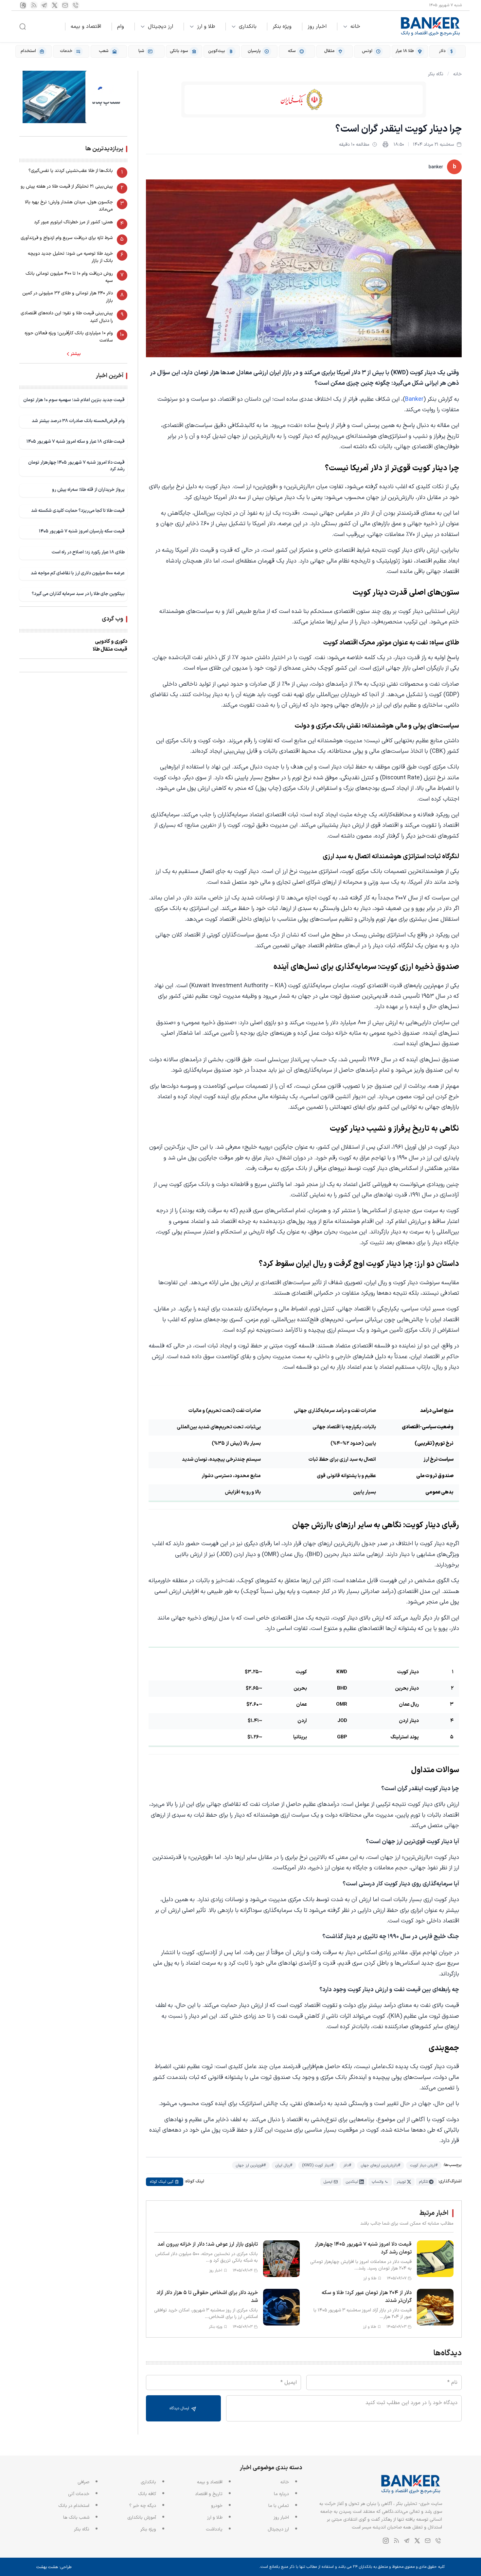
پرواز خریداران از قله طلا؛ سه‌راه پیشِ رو (88, 490)
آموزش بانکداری (142, 2518)
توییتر (401, 2182)
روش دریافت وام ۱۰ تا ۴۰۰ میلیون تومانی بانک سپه (69, 277)
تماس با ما (279, 2506)
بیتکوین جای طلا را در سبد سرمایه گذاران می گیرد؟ (78, 594)
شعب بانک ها (76, 2518)
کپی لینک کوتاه (162, 2182)
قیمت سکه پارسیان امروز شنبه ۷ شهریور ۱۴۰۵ (82, 531)
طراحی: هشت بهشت (54, 2567)
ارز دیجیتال (160, 27)
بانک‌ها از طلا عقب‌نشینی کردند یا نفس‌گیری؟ (71, 171)
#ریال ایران (284, 2165)
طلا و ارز (206, 27)
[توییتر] (55, 5)
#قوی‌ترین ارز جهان (251, 2165)
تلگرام (424, 2182)
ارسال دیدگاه (180, 2408)
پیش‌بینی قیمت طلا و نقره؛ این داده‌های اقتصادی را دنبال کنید (67, 317)
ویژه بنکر (282, 27)
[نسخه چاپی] (385, 144)
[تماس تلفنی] (76, 5)
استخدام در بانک (74, 2506)
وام (121, 27)
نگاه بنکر (436, 74)
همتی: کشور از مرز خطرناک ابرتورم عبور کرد (73, 222)
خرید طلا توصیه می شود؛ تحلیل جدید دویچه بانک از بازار (70, 257)
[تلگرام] (44, 5)
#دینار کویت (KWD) (318, 2165)
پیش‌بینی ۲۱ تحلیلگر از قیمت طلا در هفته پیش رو (67, 186)
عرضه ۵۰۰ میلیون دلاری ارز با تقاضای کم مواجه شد (78, 573)
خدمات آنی (79, 2494)
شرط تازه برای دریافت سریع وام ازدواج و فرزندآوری (67, 238)
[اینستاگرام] (23, 5)
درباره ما (281, 2494)
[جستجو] (23, 27)
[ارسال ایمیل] (65, 5)
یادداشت (214, 2529)
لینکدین (352, 2182)
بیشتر (76, 354)
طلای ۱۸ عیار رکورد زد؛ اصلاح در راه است (88, 552)
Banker (414, 399)
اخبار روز (317, 27)
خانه (355, 27)
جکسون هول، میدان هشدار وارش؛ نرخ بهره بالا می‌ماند (69, 206)
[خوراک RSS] (34, 5)
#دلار (347, 2165)
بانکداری (248, 27)
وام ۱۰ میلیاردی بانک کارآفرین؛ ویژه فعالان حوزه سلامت (69, 337)
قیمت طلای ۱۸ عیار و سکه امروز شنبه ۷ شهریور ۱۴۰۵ (76, 442)
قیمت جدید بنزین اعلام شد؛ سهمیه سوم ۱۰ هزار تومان (74, 400)
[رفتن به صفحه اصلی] (431, 27)
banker (436, 167)
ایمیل (328, 2182)
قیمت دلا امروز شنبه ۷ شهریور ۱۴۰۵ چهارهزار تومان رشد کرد (76, 466)
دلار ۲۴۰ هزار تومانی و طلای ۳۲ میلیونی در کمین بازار (68, 297)
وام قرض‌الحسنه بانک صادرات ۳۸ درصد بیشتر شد (78, 421)
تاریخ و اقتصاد (209, 2494)
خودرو (217, 2506)
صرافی (83, 2482)
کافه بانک (147, 2494)
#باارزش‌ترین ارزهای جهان (381, 2165)
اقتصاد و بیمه (86, 27)
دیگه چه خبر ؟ (143, 2506)
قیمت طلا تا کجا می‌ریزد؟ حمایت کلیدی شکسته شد (78, 511)
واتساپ (377, 2182)
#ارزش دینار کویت (424, 2165)
